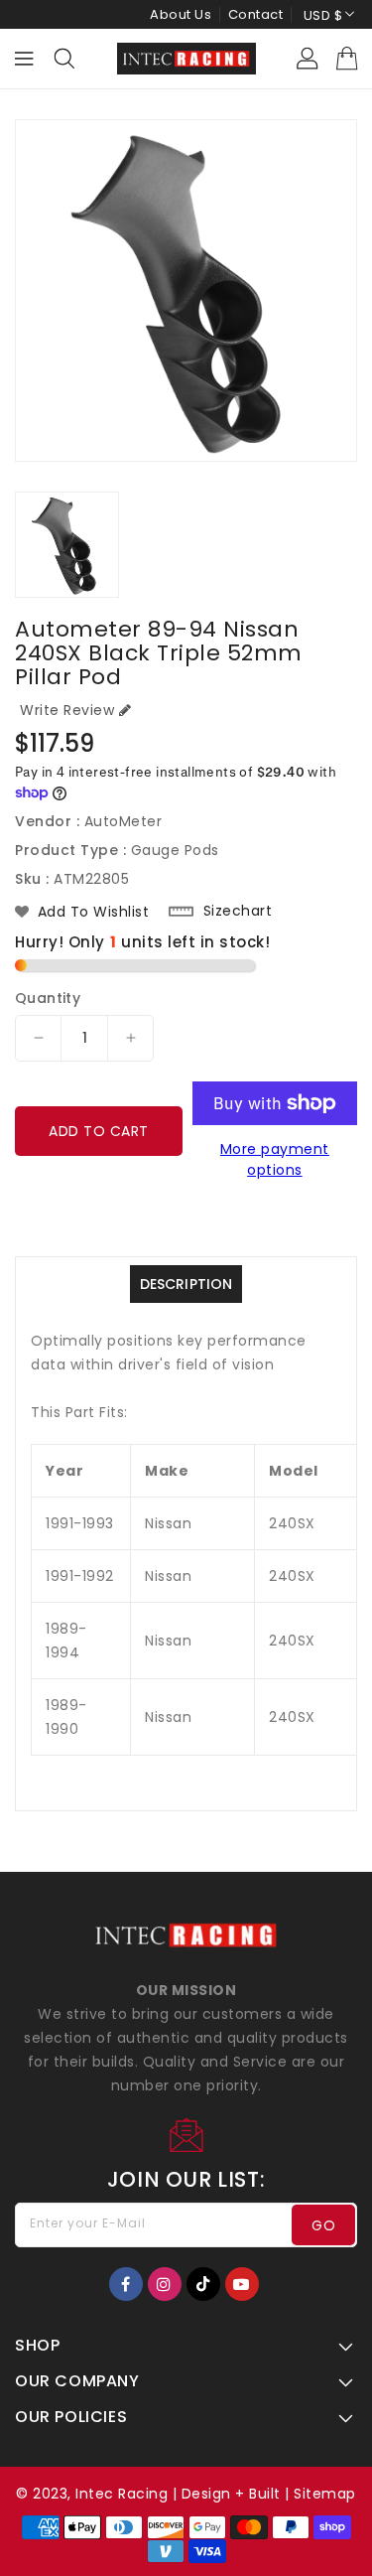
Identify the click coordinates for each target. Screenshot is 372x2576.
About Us (181, 14)
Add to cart (99, 1131)
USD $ (323, 15)
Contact (256, 14)
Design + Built (231, 2494)
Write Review (67, 710)
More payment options (275, 1159)
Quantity (48, 998)
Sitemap (325, 2494)
